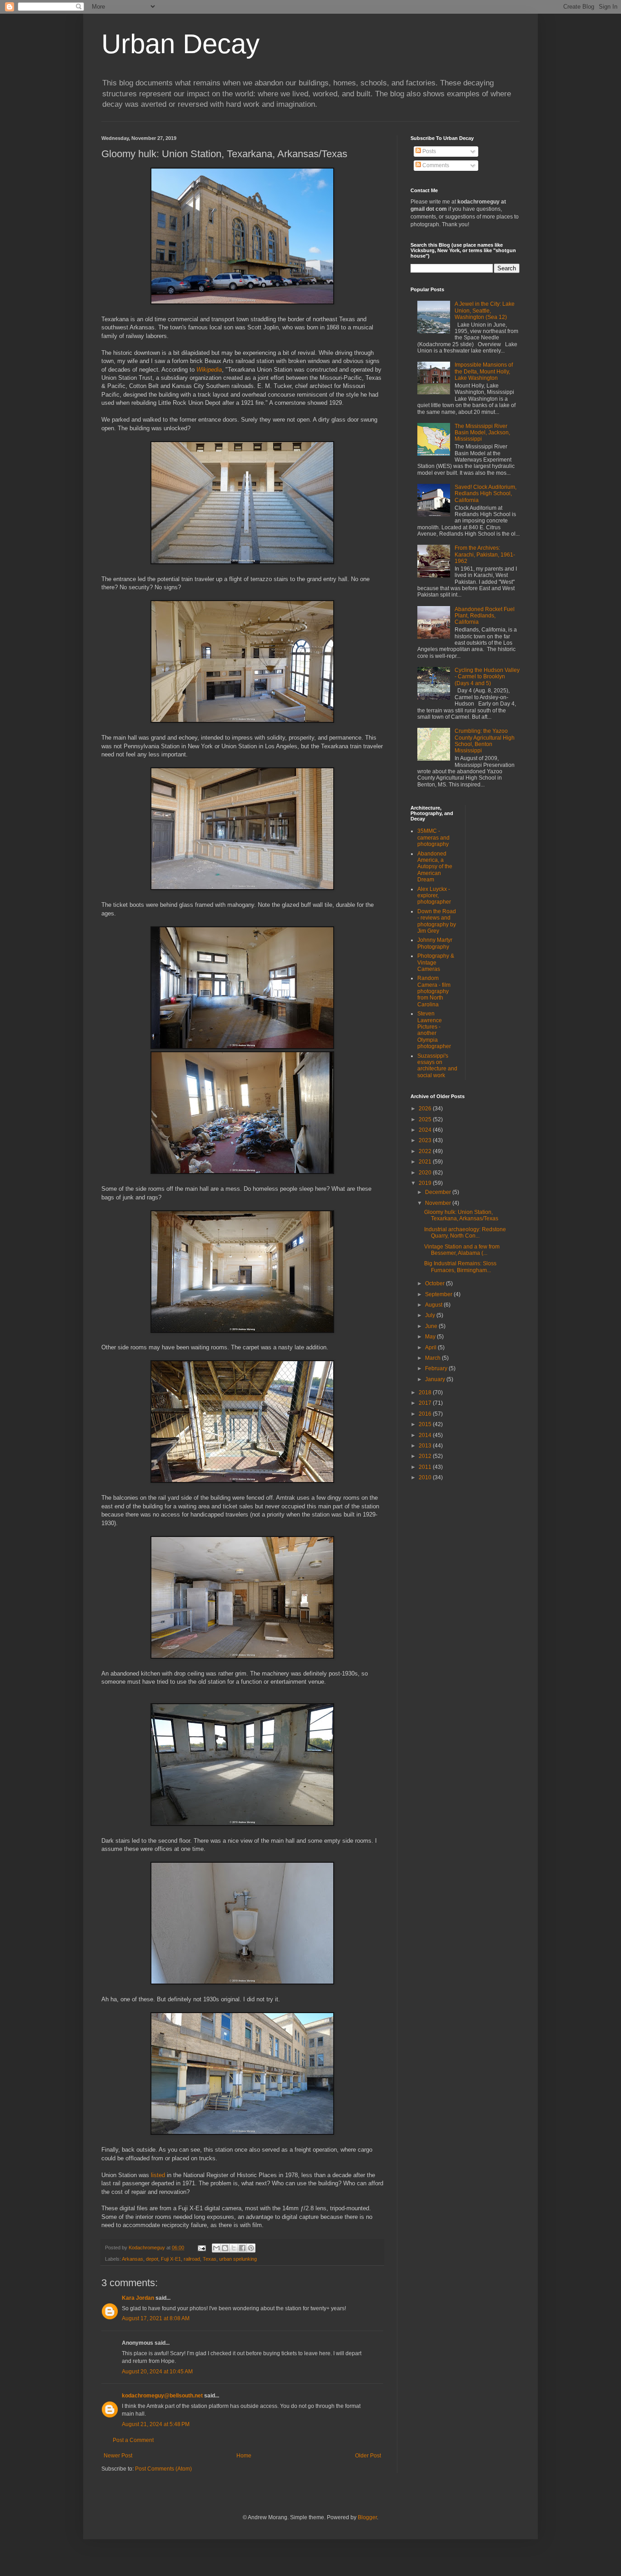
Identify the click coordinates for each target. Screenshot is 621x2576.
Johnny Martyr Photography (435, 943)
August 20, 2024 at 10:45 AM (157, 2372)
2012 (426, 1456)
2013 (426, 1446)
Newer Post (118, 2456)
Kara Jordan (138, 2298)
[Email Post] (201, 2248)
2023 (426, 1140)
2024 (426, 1130)
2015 (426, 1424)
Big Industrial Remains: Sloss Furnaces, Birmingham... (460, 1267)
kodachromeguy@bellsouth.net (162, 2396)
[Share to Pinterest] (251, 2248)
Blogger (367, 2517)
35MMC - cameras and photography (433, 838)
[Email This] (216, 2248)
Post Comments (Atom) (163, 2469)
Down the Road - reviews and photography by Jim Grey (437, 921)
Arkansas (133, 2259)
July (431, 1315)
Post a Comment (133, 2440)
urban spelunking (238, 2259)
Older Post (368, 2456)
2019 (426, 1183)
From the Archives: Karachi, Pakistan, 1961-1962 (485, 554)
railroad (192, 2259)
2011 (426, 1467)
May (431, 1337)
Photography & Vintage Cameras (436, 962)
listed (158, 2175)
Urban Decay (180, 44)
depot (152, 2259)
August (434, 1305)
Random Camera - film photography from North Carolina (434, 991)
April (431, 1348)
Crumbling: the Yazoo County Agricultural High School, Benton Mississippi (485, 741)
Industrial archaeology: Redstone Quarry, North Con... (465, 1233)
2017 (426, 1403)
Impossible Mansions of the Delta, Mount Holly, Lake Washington (484, 371)
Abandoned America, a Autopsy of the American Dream (435, 867)
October (436, 1283)
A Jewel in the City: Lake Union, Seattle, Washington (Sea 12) (485, 311)
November (439, 1203)
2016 (426, 1414)
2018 (426, 1392)
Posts (428, 151)
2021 (426, 1162)
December (439, 1192)
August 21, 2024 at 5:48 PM (156, 2424)
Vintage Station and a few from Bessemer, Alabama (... (462, 1250)
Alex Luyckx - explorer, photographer (434, 896)
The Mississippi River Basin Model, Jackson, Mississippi (482, 433)
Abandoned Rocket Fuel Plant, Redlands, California (485, 616)
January (436, 1379)
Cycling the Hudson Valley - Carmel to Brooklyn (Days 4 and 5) (487, 677)
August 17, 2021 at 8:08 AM (156, 2318)
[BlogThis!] (225, 2248)
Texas (210, 2259)
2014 (426, 1435)
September (439, 1294)
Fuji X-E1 (171, 2259)
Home (244, 2456)
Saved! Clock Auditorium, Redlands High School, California (486, 494)
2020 (426, 1173)
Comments (435, 165)
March (433, 1358)
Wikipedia (209, 370)
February (437, 1368)
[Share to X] (234, 2248)
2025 (426, 1119)
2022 (426, 1151)
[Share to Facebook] (242, 2248)
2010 (426, 1477)
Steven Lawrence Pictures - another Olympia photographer (434, 1030)
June (432, 1326)
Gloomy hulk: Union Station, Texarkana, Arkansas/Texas (461, 1215)
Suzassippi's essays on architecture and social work (437, 1066)
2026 (426, 1109)
